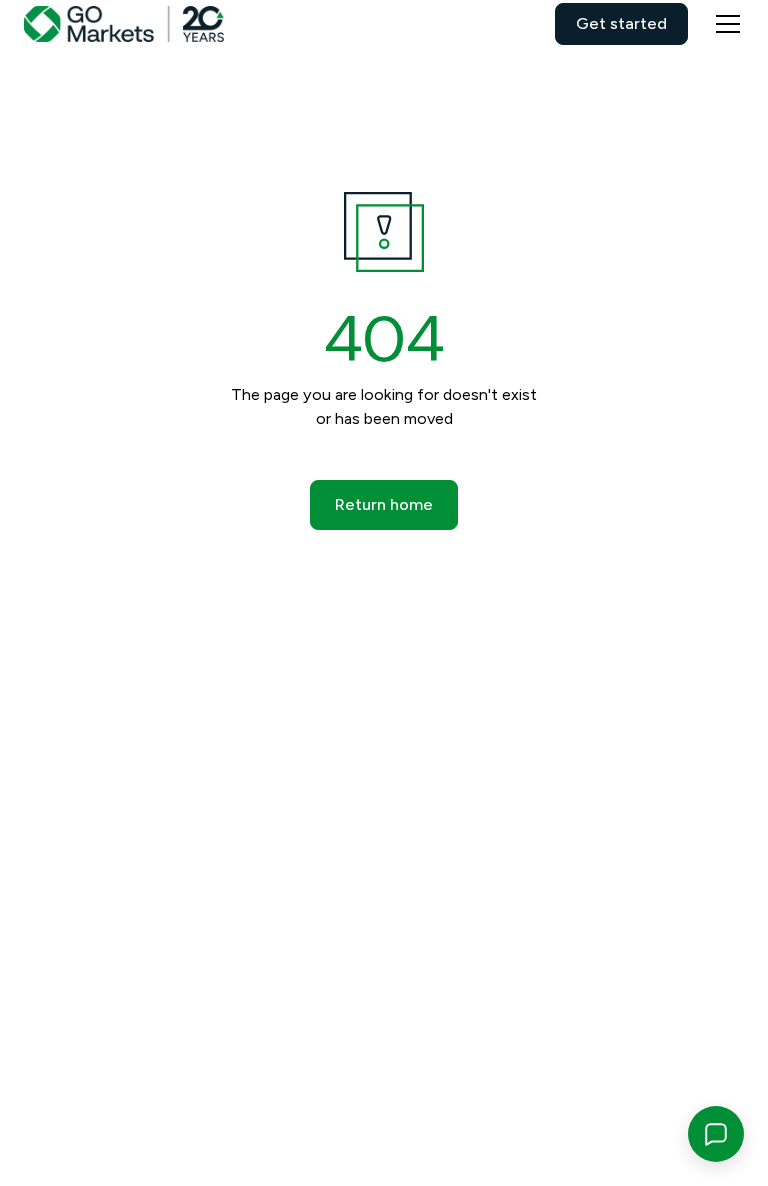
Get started (621, 23)
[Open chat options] (716, 1134)
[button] (724, 24)
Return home (384, 504)
